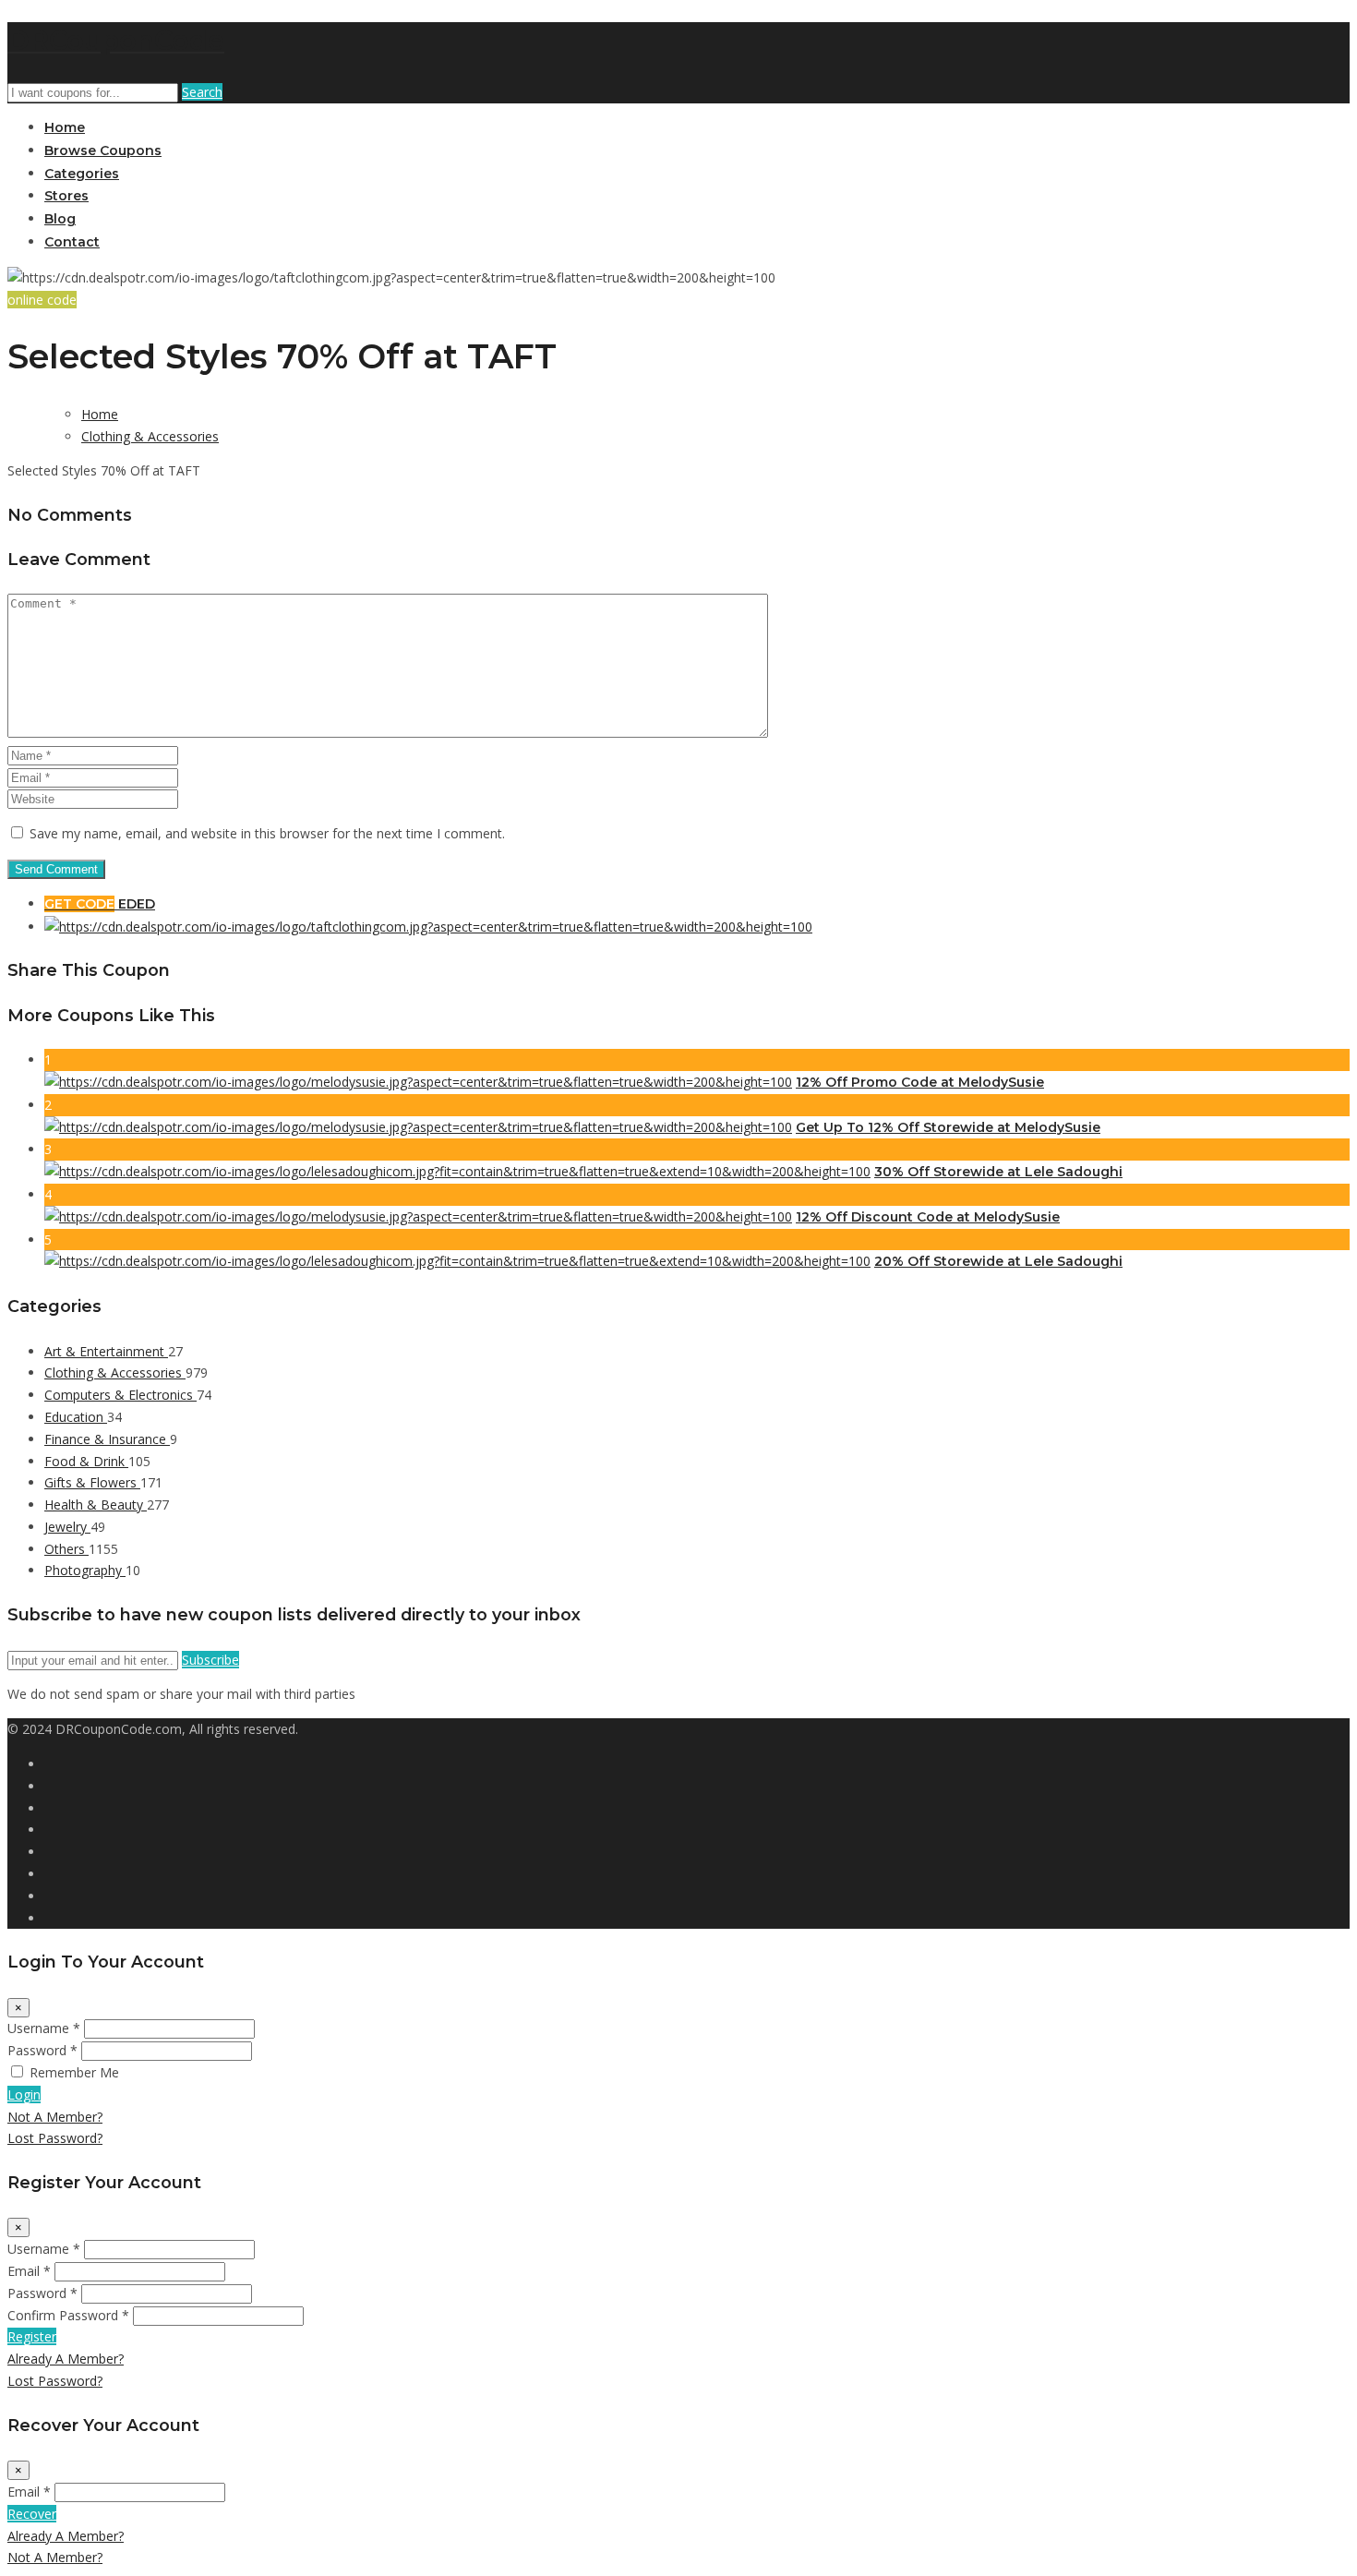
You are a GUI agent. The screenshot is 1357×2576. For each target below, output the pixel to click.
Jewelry (67, 1527)
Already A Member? (66, 2359)
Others (66, 1549)
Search (202, 92)
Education (76, 1417)
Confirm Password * (68, 2315)
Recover (32, 2514)
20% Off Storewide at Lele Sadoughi (998, 1261)
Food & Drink (86, 1461)
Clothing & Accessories (150, 436)
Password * (42, 2050)
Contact (72, 242)
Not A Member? (55, 2117)
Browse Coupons (103, 150)
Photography (85, 1570)
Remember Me (74, 2072)
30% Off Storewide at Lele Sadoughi (998, 1172)
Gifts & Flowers (92, 1482)
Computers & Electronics (120, 1395)
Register (32, 2336)
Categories (82, 174)
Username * (44, 2028)
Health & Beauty (96, 1505)
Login (24, 2095)
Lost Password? (55, 2138)
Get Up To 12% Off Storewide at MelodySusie (948, 1127)
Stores (66, 196)
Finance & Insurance (107, 1439)
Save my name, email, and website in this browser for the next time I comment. (267, 833)
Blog (60, 219)
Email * (29, 2271)
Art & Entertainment (106, 1351)
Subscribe (210, 1660)
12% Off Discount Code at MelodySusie (928, 1217)
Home (65, 127)
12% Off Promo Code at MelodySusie (920, 1082)
